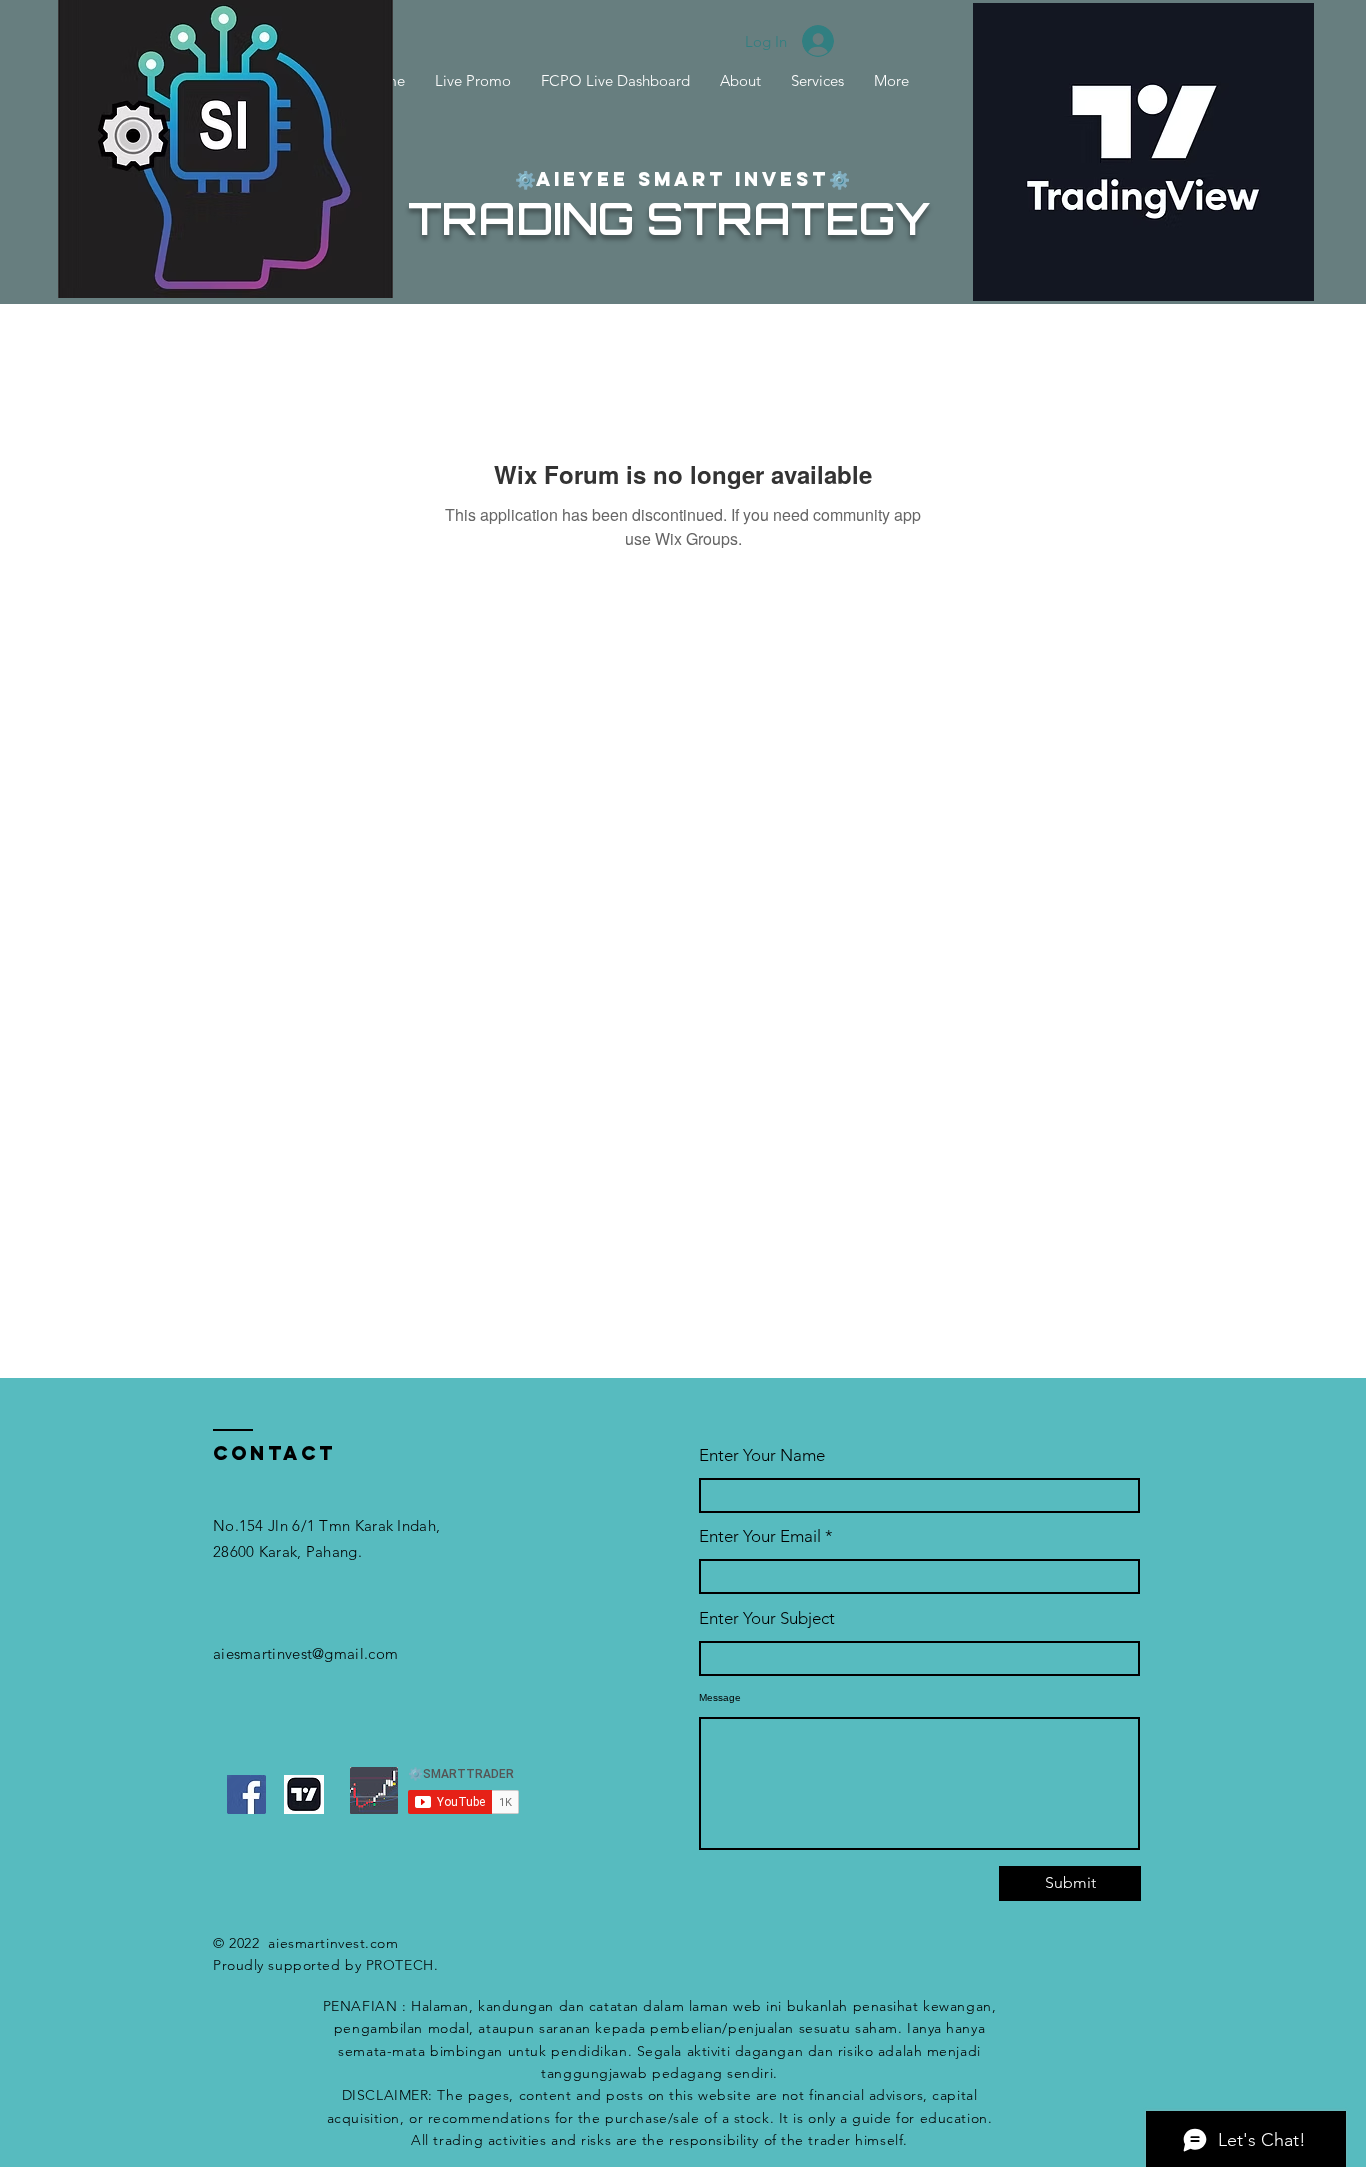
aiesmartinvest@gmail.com (305, 1653)
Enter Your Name (762, 1455)
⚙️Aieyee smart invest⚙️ (682, 179)
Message (720, 1698)
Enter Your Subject (767, 1618)
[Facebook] (246, 1794)
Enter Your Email (760, 1536)
